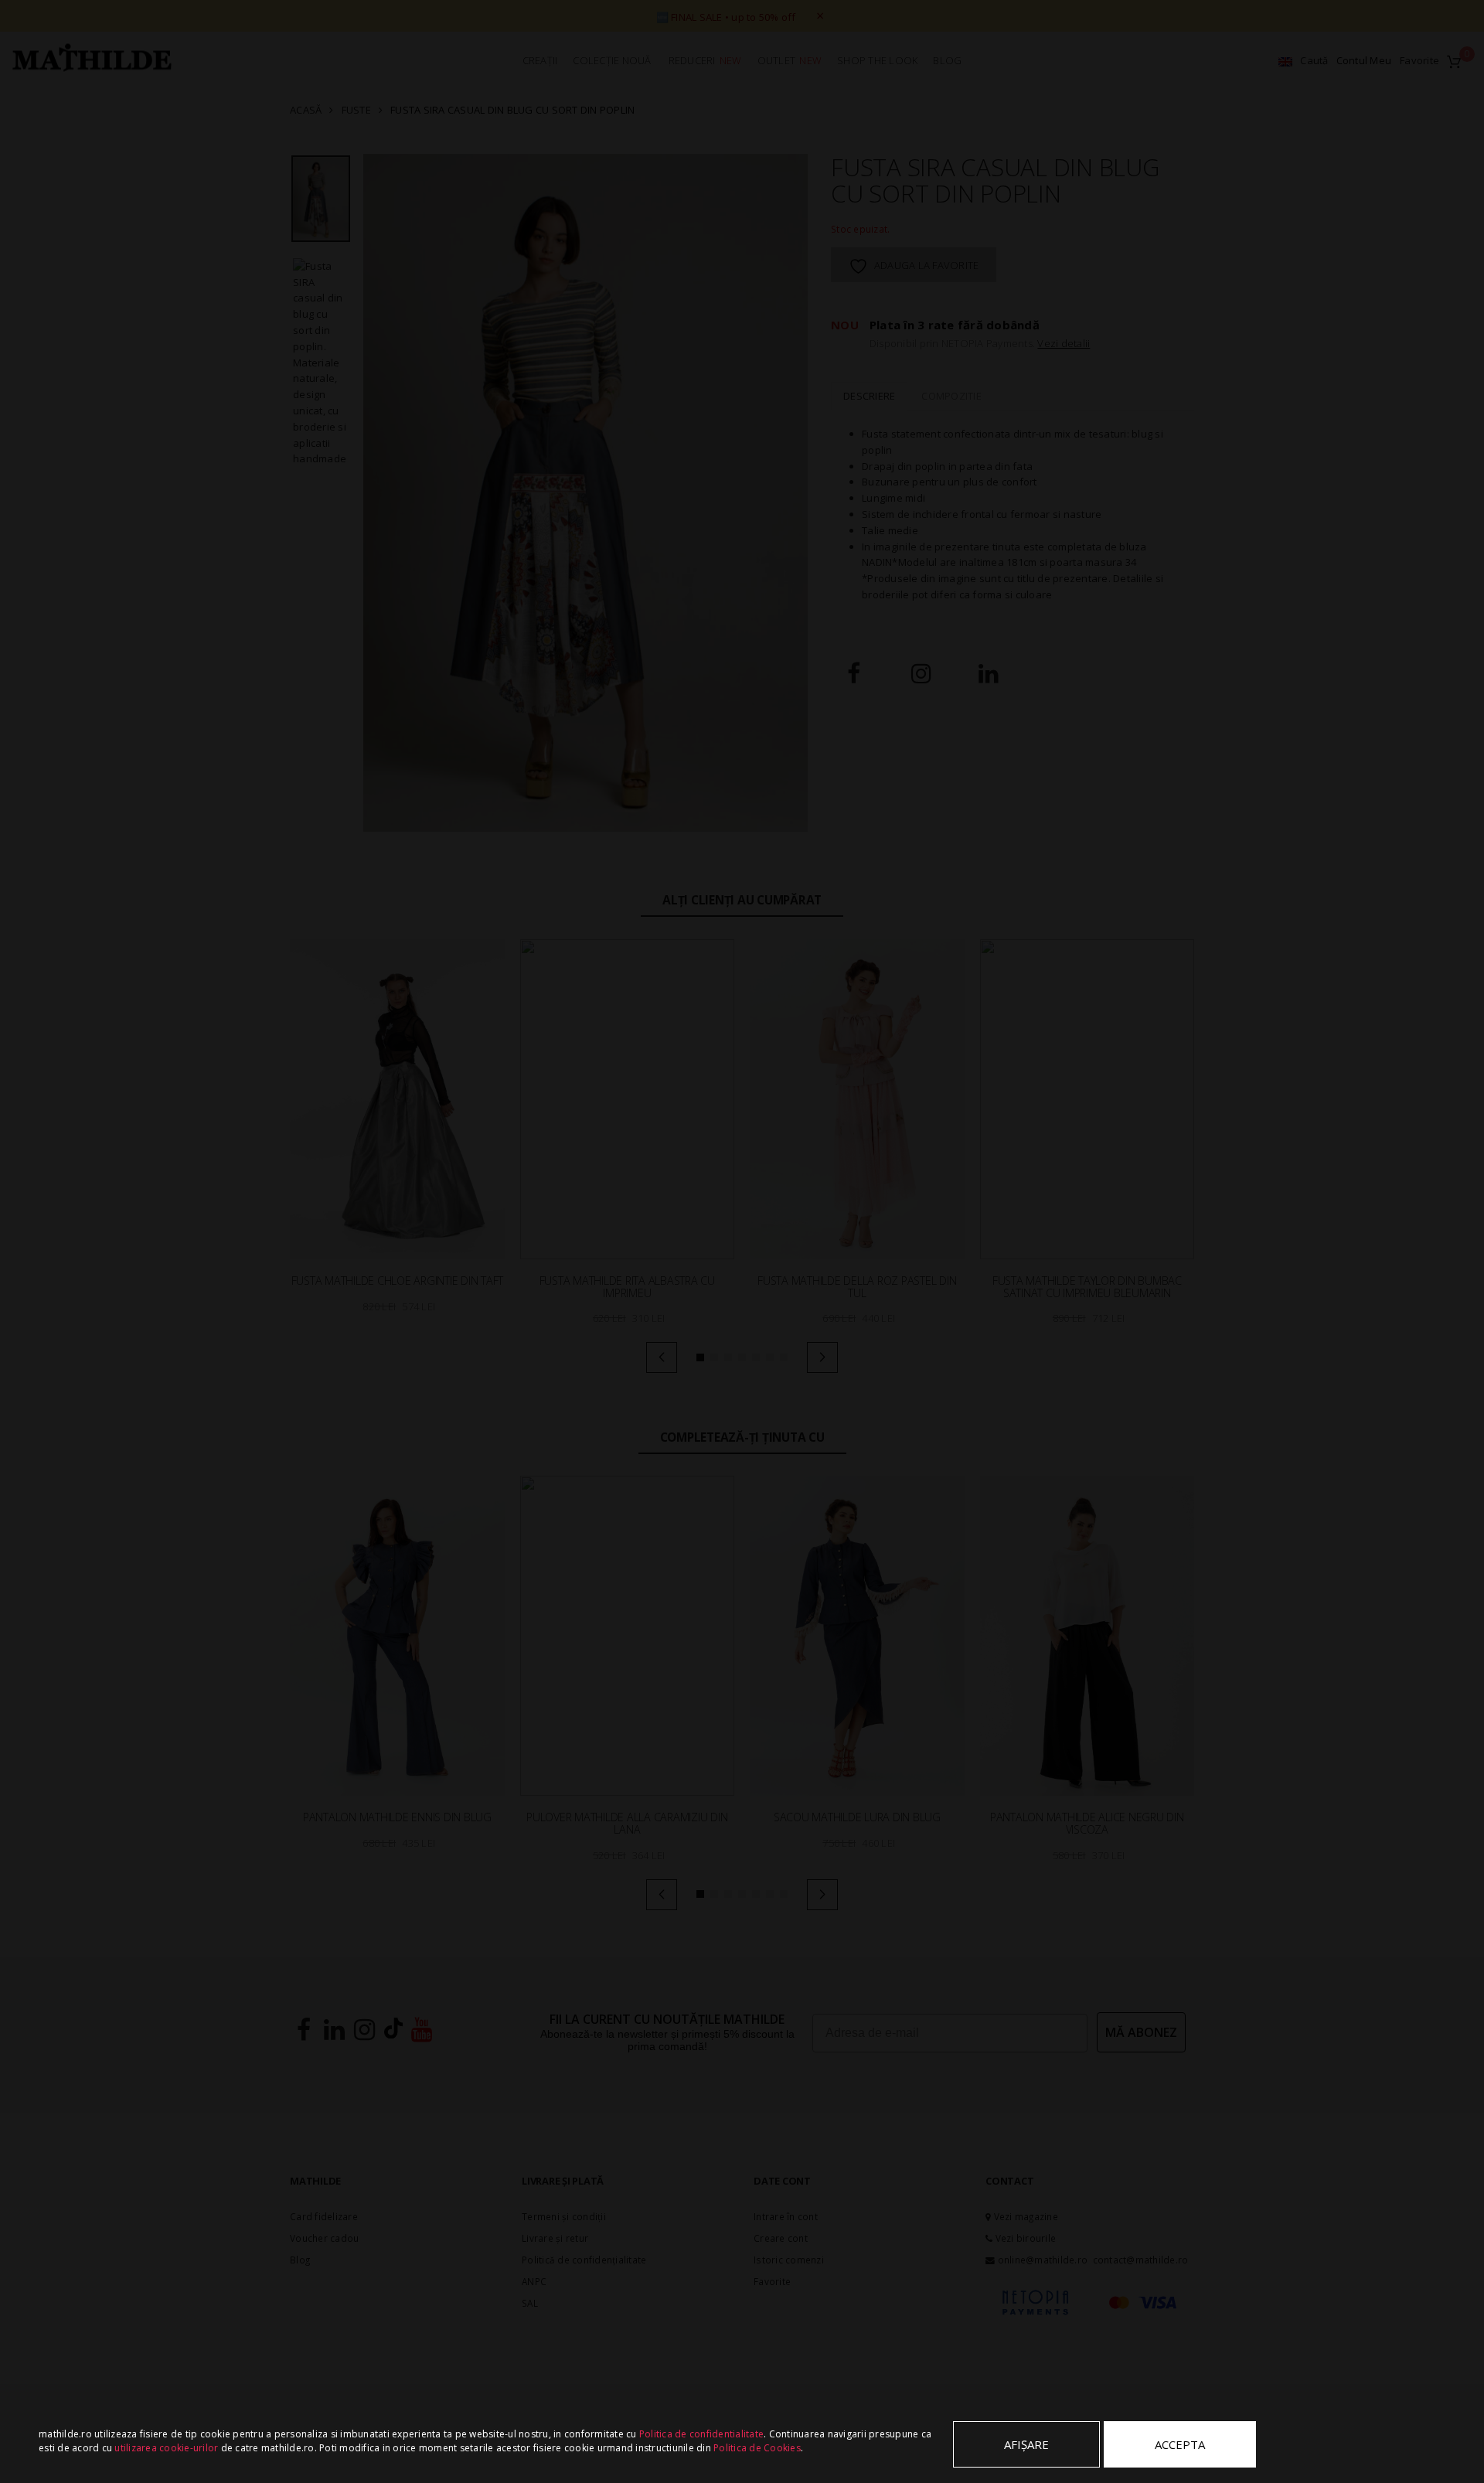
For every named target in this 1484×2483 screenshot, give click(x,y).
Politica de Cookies (757, 2448)
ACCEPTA (1180, 2444)
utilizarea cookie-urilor (166, 2448)
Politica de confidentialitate (701, 2434)
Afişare (1026, 2444)
